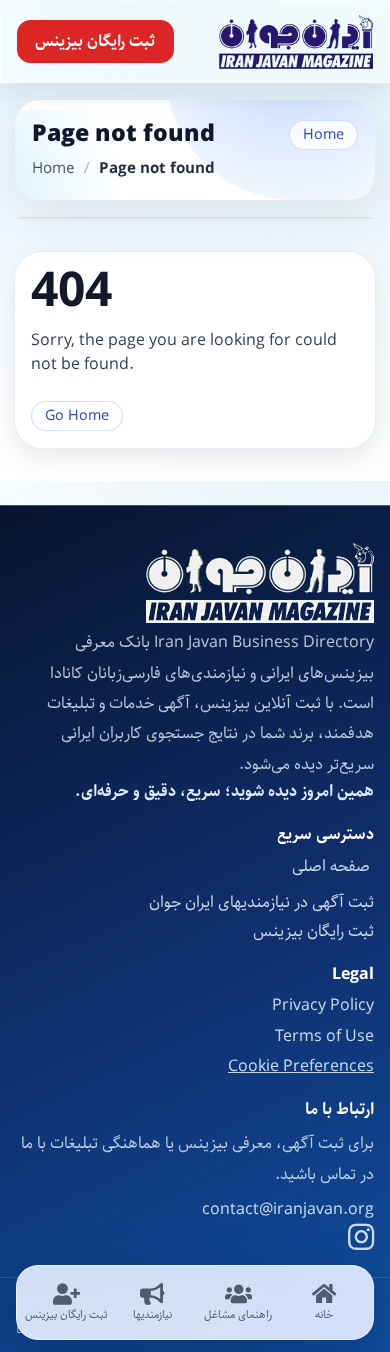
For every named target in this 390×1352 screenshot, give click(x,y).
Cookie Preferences (301, 1067)
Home (323, 134)
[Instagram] (361, 1240)
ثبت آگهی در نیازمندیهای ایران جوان (261, 902)
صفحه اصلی (333, 866)
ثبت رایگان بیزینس (95, 41)
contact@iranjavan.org (288, 1210)
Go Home (77, 415)
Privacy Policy (323, 1005)
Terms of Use (324, 1036)
